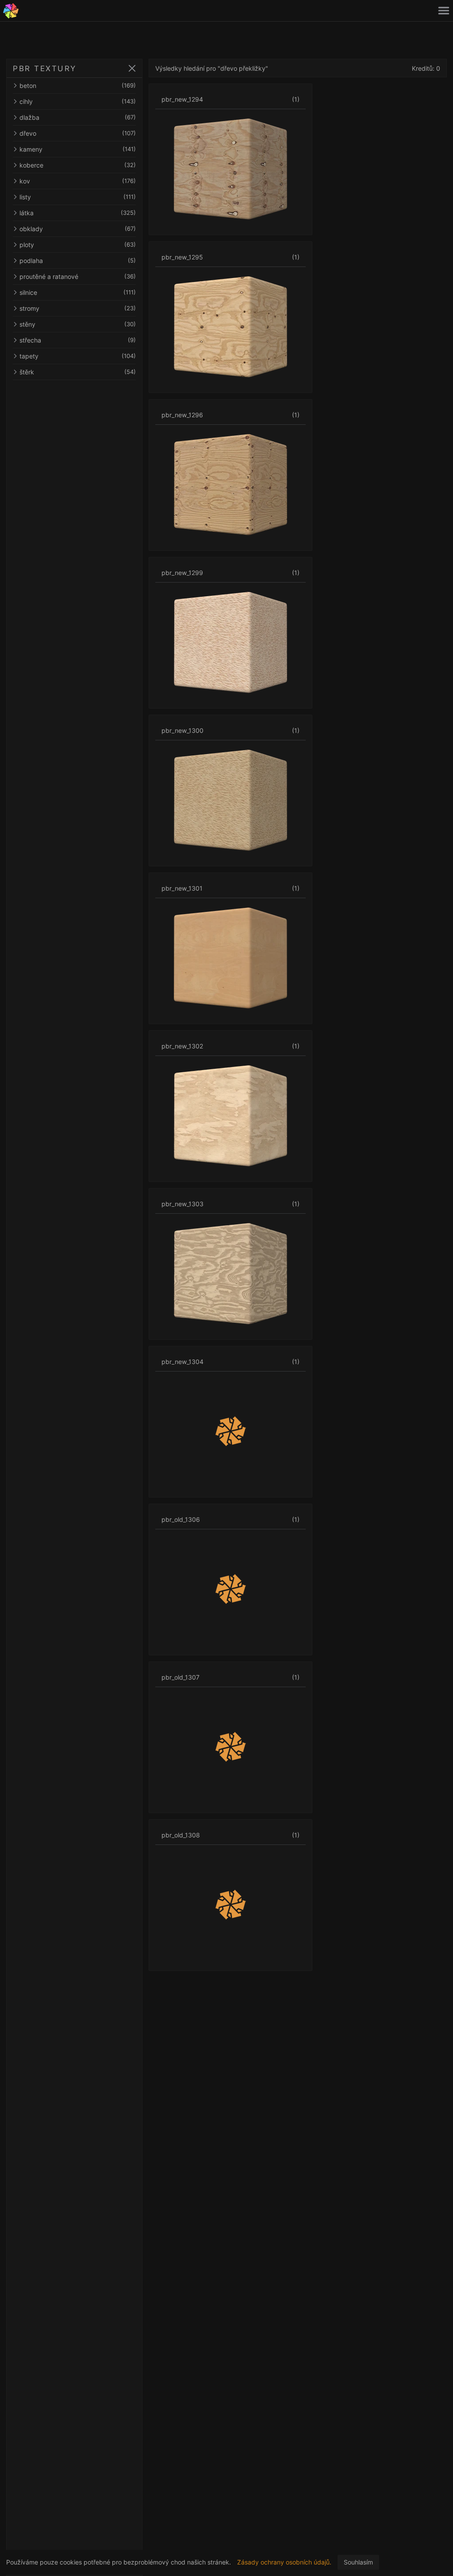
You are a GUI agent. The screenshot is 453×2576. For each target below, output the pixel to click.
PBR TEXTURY (45, 69)
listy (78, 197)
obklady (78, 229)
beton (78, 86)
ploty (78, 245)
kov (78, 181)
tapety (78, 356)
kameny (78, 149)
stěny (78, 324)
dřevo (78, 133)
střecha (78, 340)
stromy (78, 308)
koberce (78, 165)
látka (78, 213)
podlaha (78, 261)
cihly (78, 101)
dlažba (78, 117)
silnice (78, 292)
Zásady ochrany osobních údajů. (284, 2562)
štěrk (78, 372)
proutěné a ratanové (78, 276)
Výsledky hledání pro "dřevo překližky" (212, 68)
